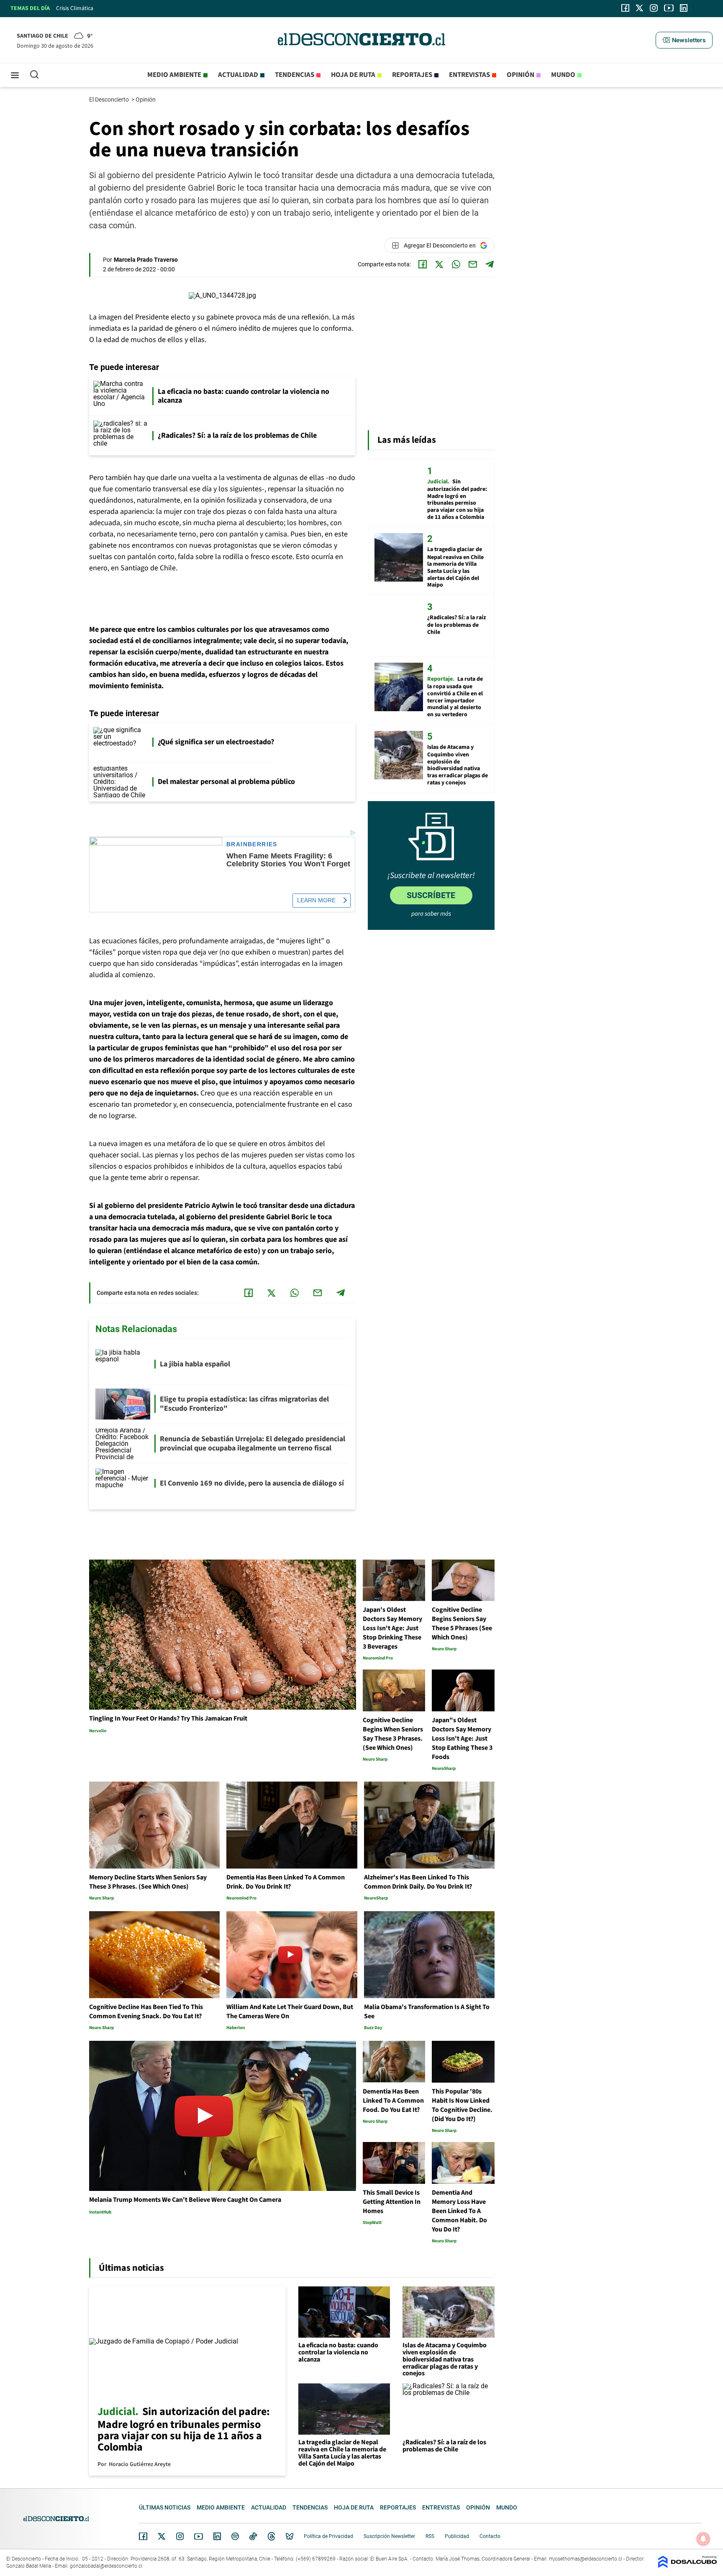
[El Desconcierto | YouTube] (669, 8)
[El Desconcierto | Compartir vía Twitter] (439, 264)
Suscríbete (431, 895)
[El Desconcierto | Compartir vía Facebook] (423, 264)
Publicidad (457, 2536)
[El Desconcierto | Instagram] (654, 8)
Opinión (520, 75)
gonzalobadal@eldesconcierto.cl (106, 2566)
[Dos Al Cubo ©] (687, 2566)
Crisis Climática (75, 8)
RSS (430, 2536)
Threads (272, 2536)
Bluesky (290, 2536)
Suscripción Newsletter (389, 2536)
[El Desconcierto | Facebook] (625, 8)
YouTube (198, 2536)
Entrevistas (469, 75)
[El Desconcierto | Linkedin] (684, 8)
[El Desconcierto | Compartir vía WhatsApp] (456, 264)
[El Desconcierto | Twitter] (640, 8)
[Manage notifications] (703, 2539)
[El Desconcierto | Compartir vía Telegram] (490, 264)
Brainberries (252, 844)
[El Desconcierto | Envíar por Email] (473, 264)
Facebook (143, 2536)
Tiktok (253, 2536)
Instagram (180, 2536)
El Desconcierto (110, 100)
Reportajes (412, 75)
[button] (684, 40)
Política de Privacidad (328, 2536)
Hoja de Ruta (353, 75)
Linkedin (217, 2536)
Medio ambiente (174, 75)
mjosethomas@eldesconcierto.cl (586, 2559)
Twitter (162, 2536)
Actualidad (238, 75)
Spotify (235, 2536)
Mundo (563, 75)
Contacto (490, 2536)
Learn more (316, 900)
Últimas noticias (165, 2507)
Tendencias (295, 75)
